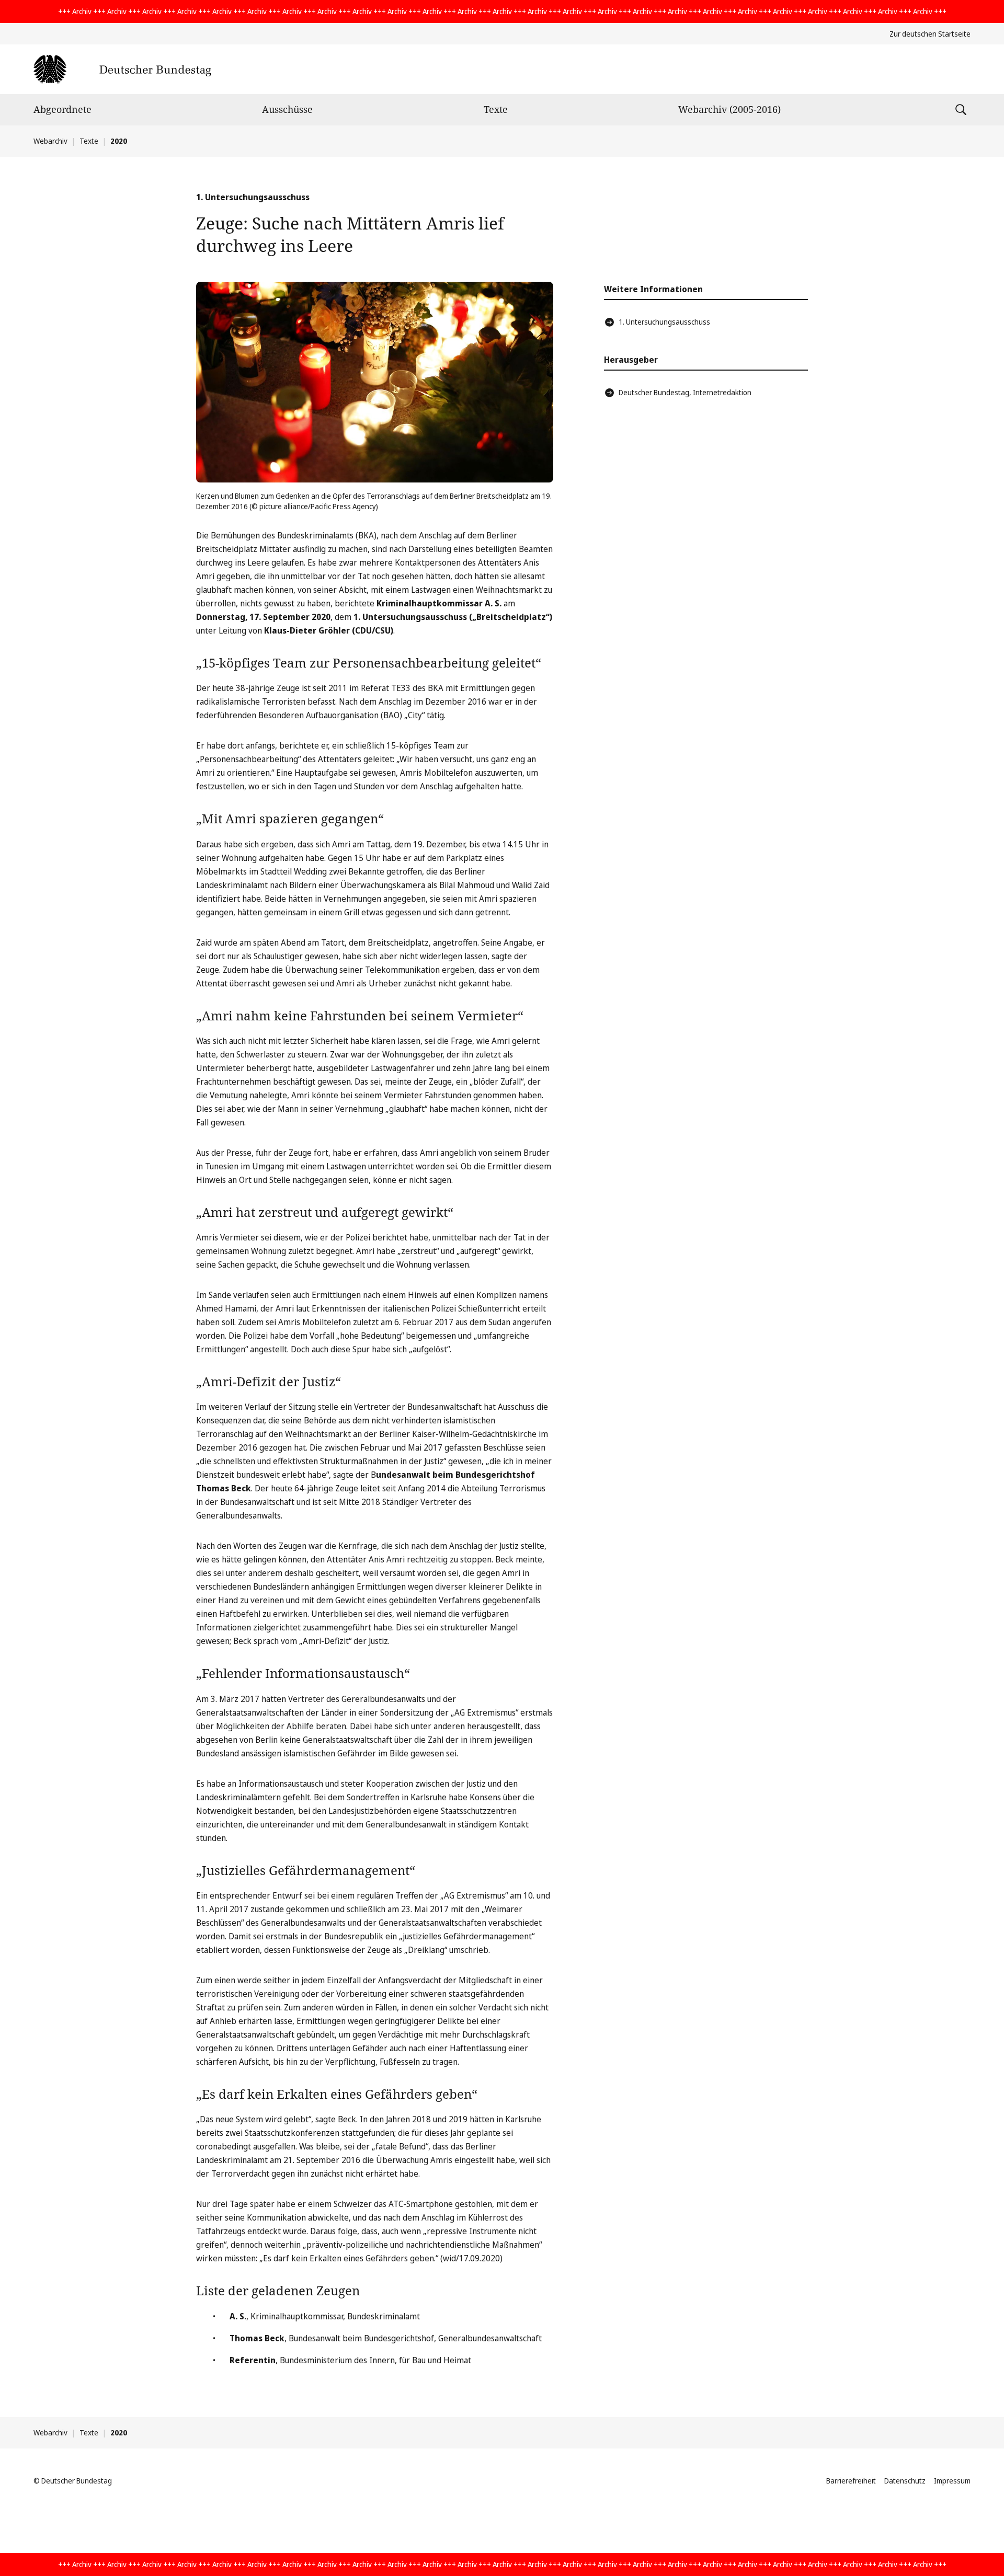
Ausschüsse (287, 109)
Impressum (952, 2481)
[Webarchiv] (122, 69)
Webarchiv (50, 141)
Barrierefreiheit (851, 2481)
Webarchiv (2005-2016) (729, 109)
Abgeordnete (62, 109)
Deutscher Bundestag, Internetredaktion (685, 392)
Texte (496, 109)
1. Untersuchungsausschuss (664, 322)
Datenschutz (905, 2481)
